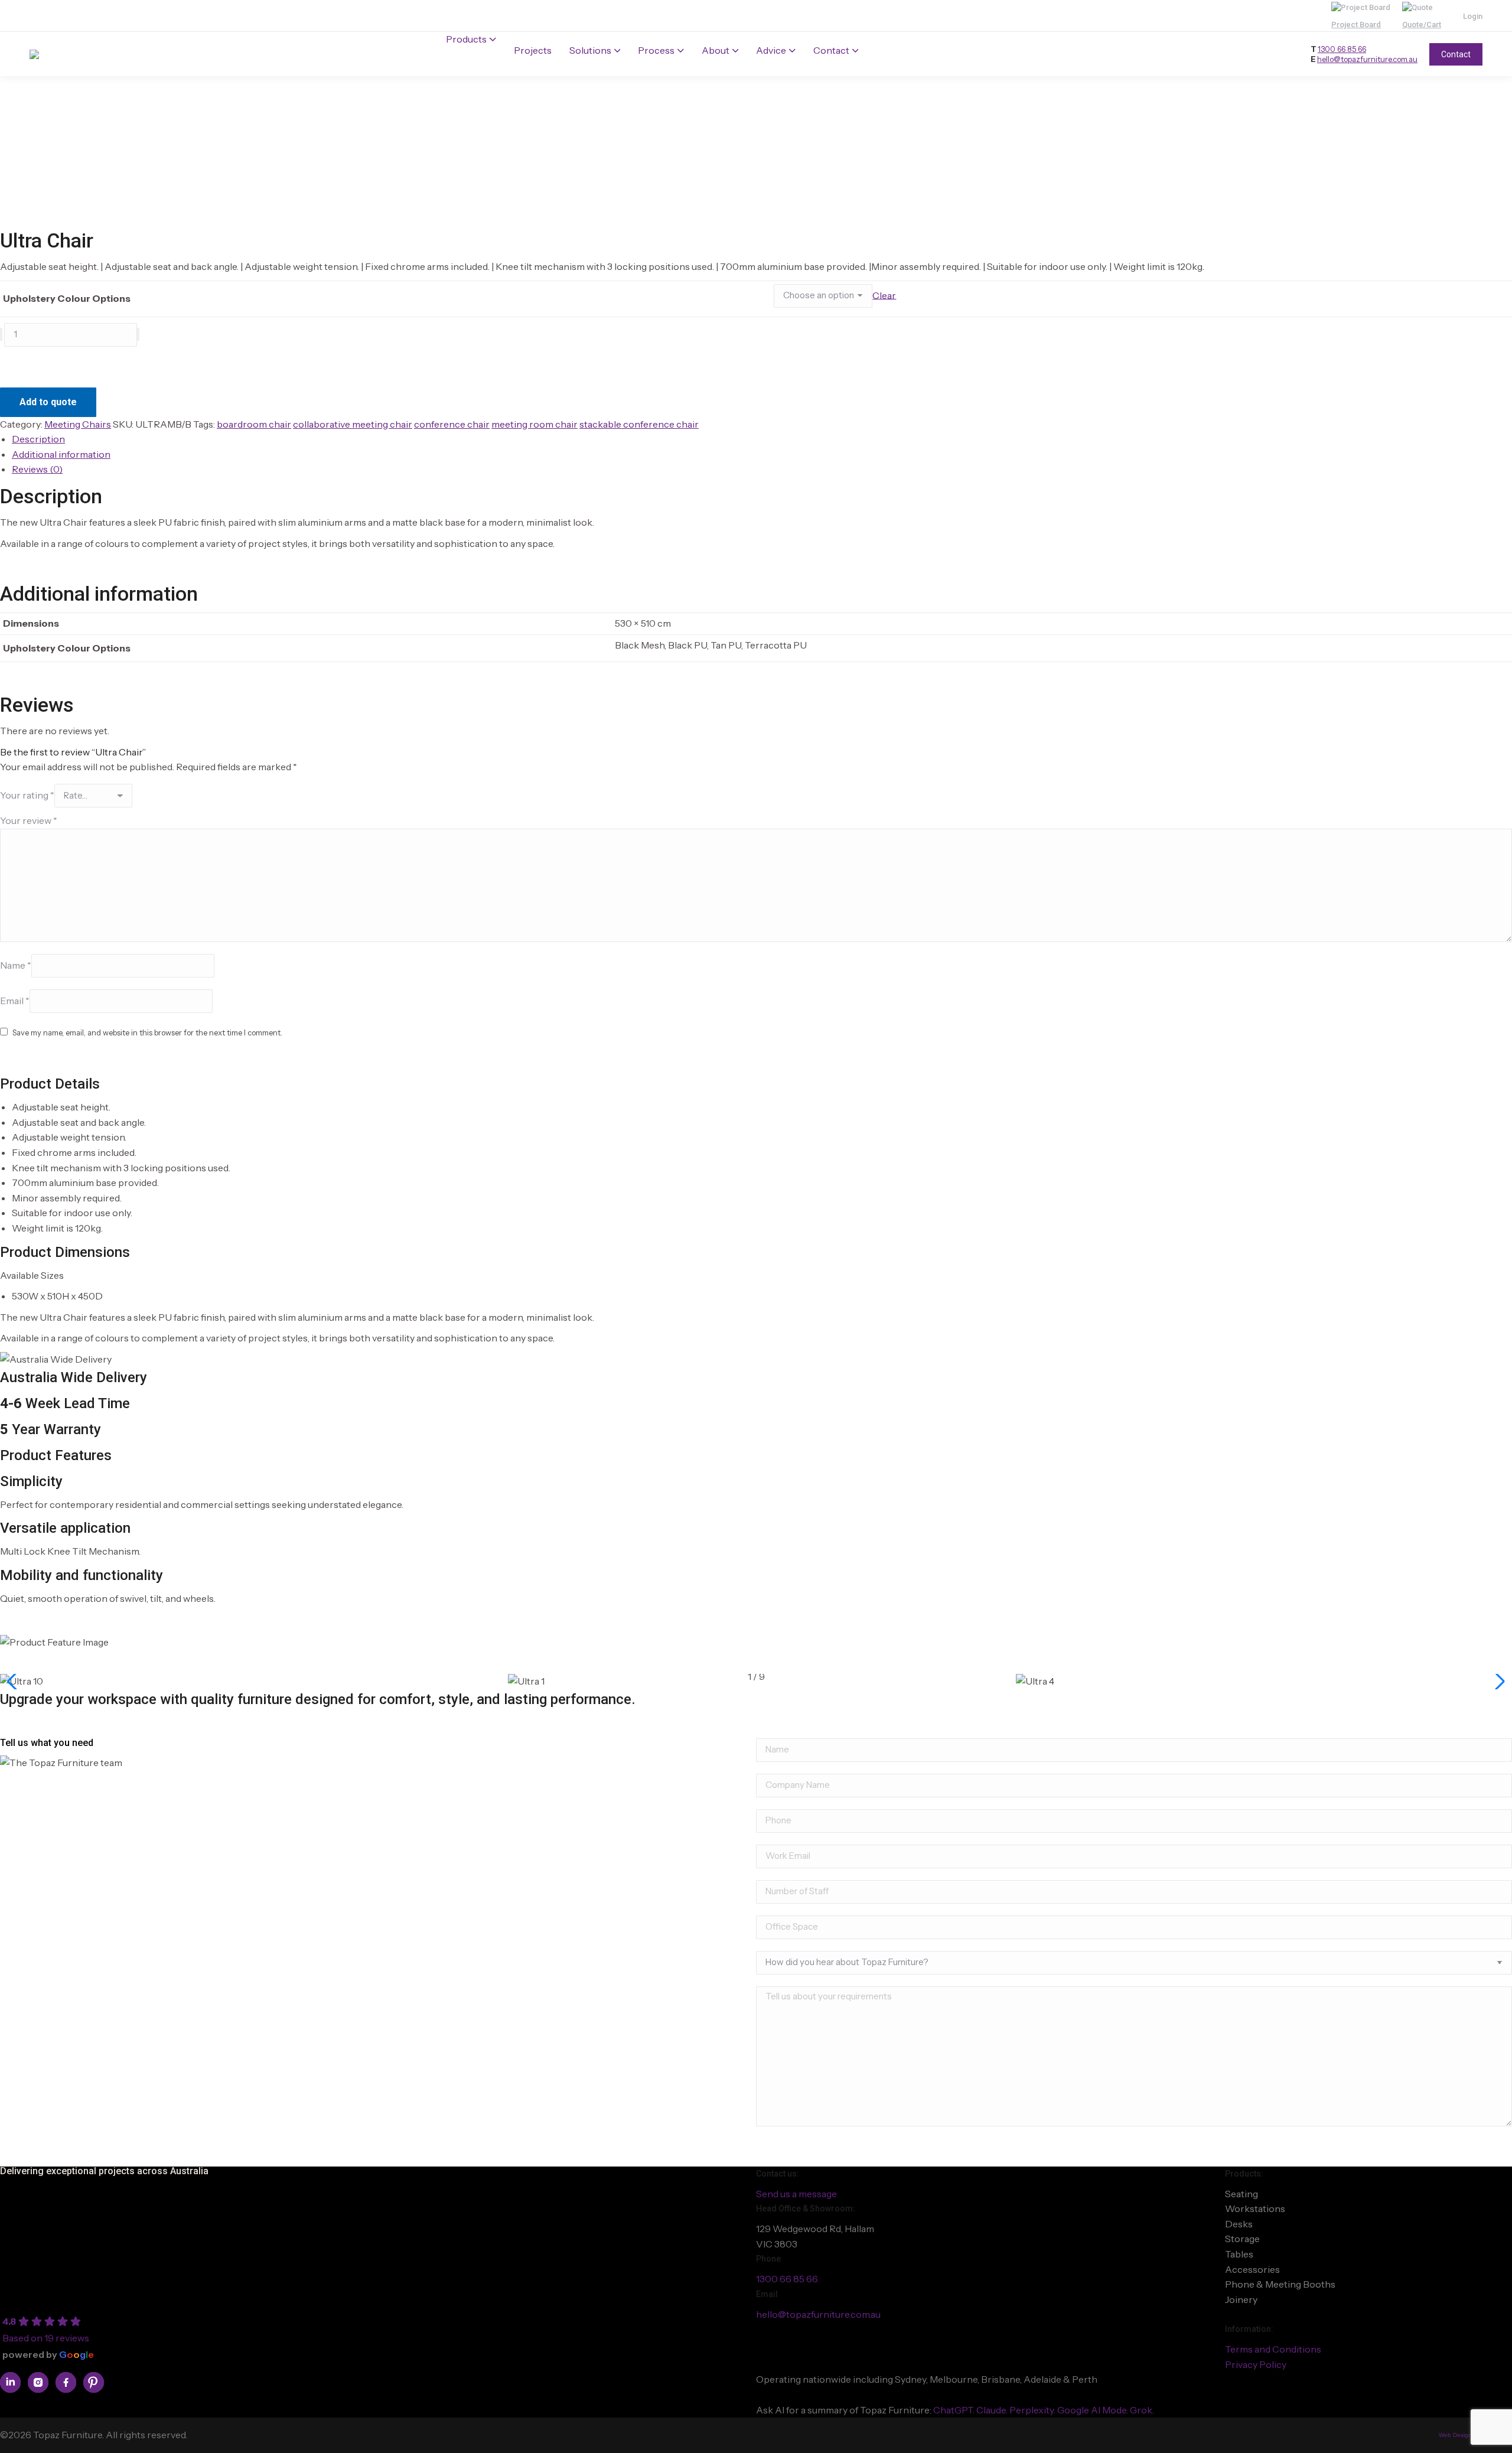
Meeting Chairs (78, 424)
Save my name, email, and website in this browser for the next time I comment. (147, 1032)
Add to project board (51, 364)
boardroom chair (254, 424)
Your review (29, 820)
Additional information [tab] (61, 454)
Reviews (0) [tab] (37, 469)
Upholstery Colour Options (67, 298)
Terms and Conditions (1273, 2349)
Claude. (993, 2410)
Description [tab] (38, 439)
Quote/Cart (1422, 25)
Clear (884, 295)
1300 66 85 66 (1342, 49)
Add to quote (48, 402)
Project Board (1356, 25)
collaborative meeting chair (353, 424)
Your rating (27, 795)
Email (15, 1000)
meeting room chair (535, 424)
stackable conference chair (639, 424)
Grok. (1142, 2410)
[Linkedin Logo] (10, 2382)
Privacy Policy (1256, 2364)
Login (1473, 16)
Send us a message (796, 2194)
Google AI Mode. (1094, 2410)
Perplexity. (1033, 2410)
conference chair (452, 424)
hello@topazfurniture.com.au (1367, 59)
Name (16, 965)
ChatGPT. (955, 2410)
